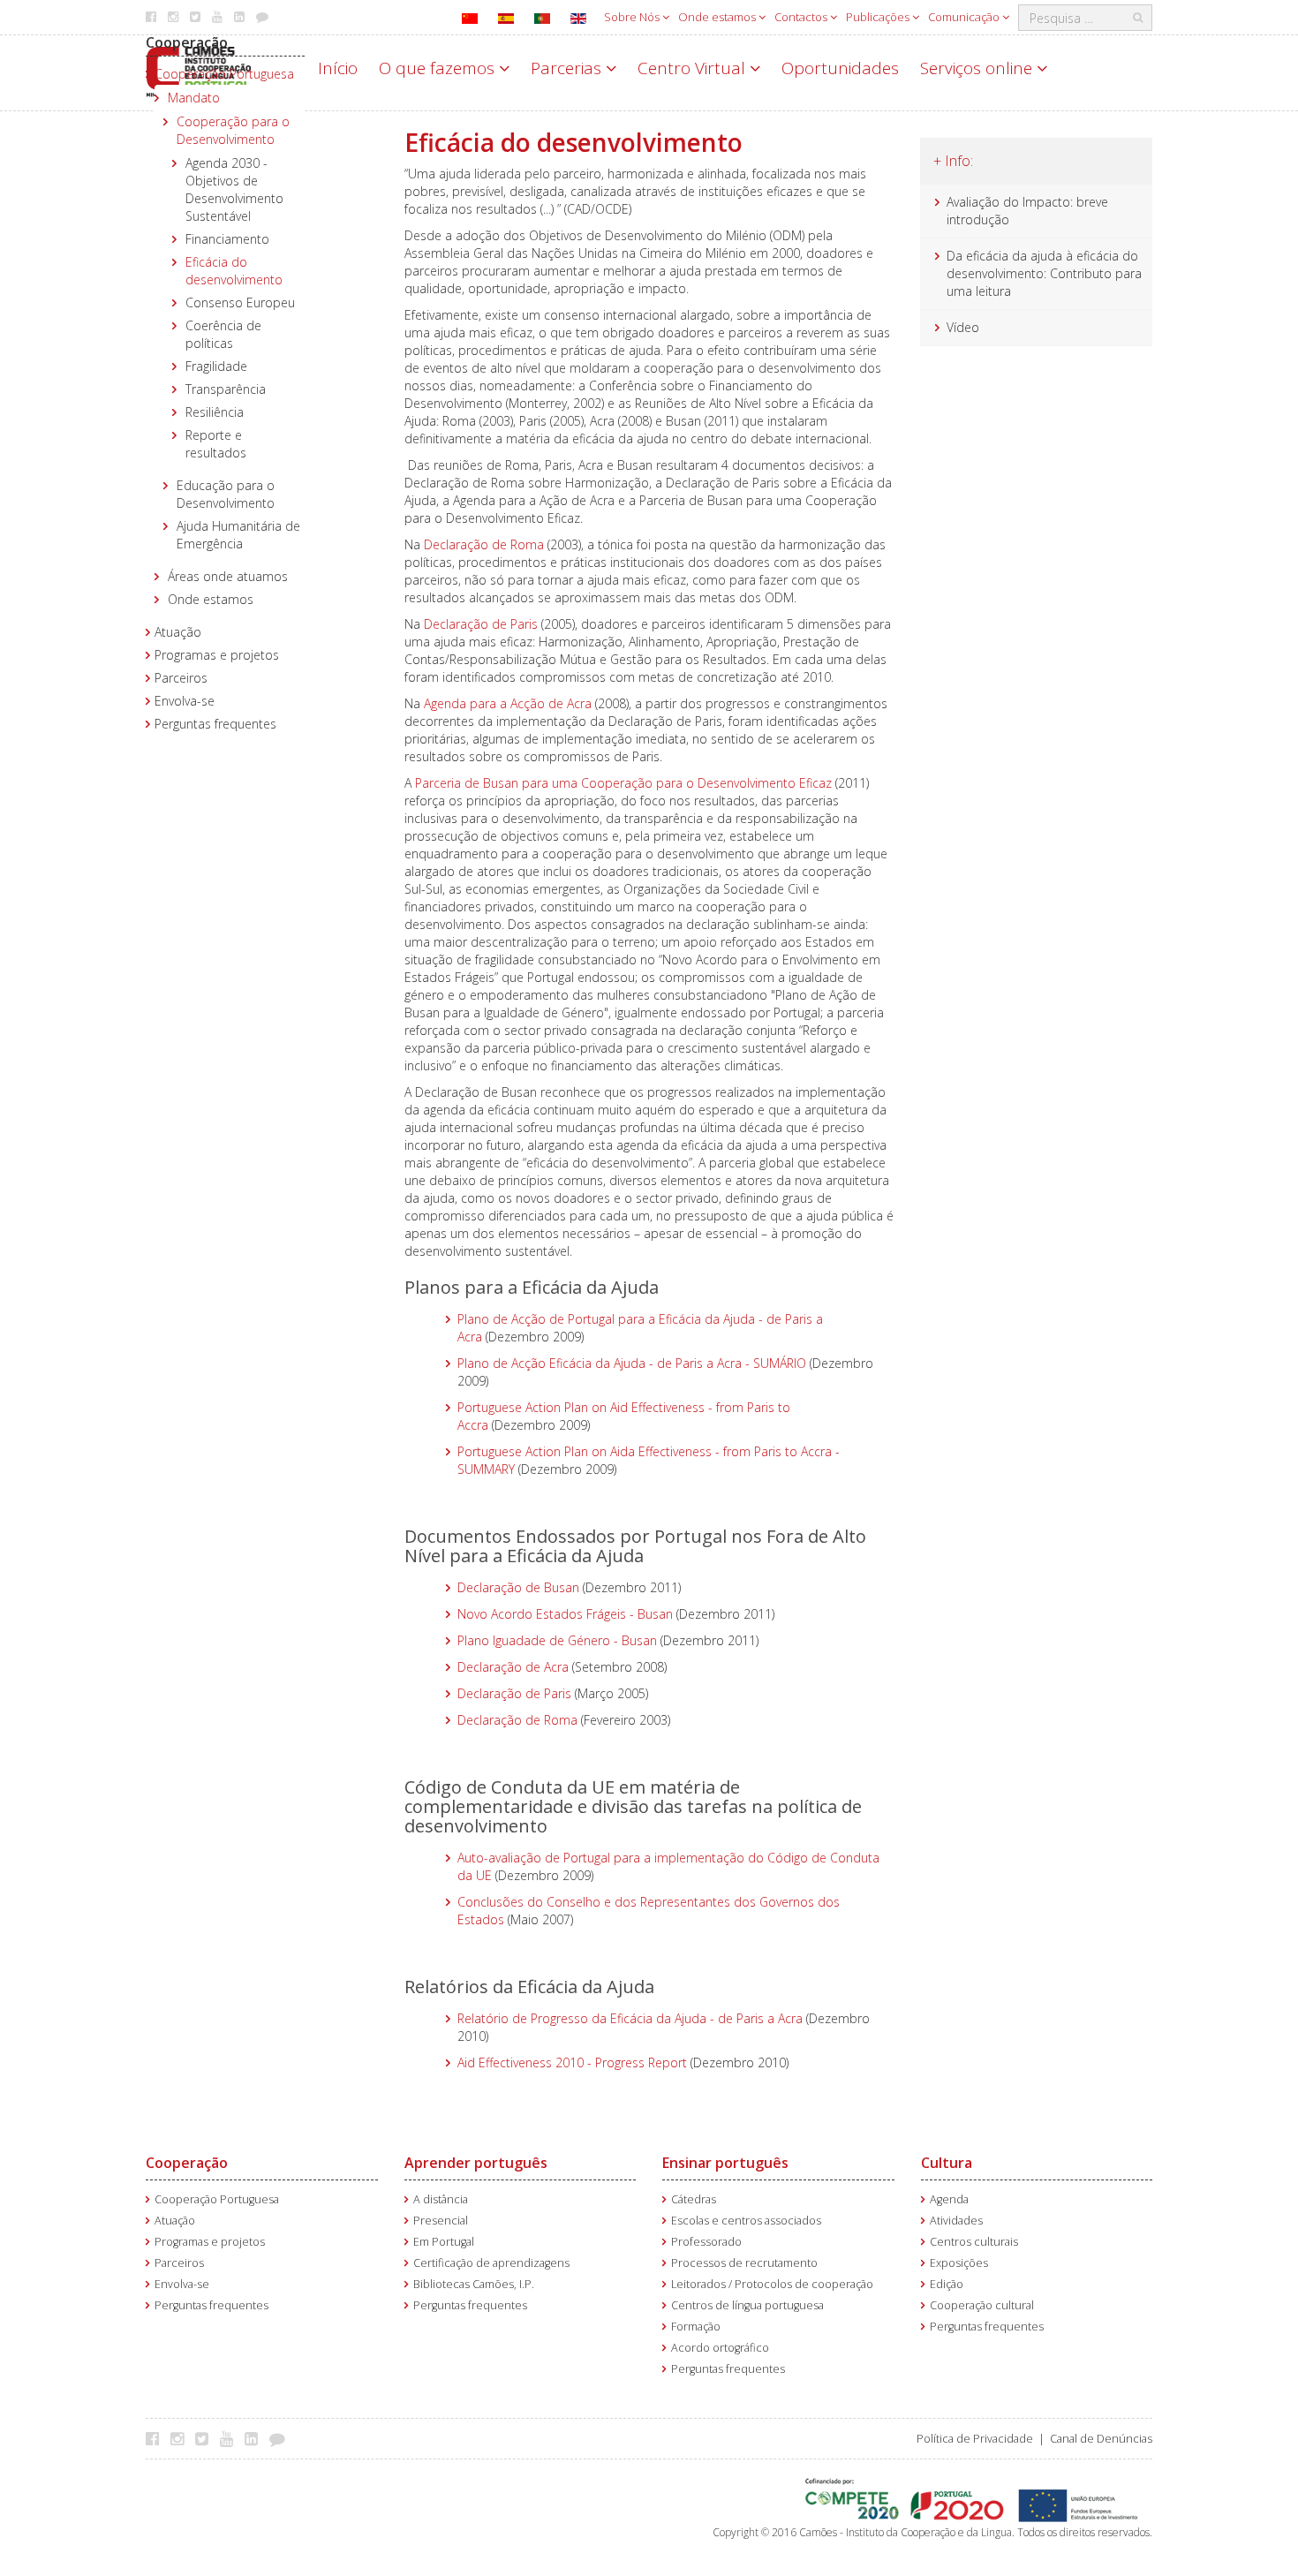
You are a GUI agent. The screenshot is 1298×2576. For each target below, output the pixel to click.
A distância (441, 2199)
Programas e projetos (217, 655)
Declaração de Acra (513, 1667)
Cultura (947, 2163)
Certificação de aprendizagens (491, 2263)
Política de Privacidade (975, 2439)
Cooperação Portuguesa (224, 74)
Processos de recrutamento (744, 2263)
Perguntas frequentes (215, 724)
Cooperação (187, 42)
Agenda (949, 2199)
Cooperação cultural (982, 2305)
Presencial (441, 2221)
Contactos (802, 17)
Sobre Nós (633, 17)
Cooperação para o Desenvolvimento (233, 130)
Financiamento (227, 239)
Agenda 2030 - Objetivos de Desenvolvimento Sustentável (234, 189)
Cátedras (694, 2199)
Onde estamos (718, 17)
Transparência (226, 389)
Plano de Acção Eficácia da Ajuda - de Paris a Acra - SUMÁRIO (632, 1363)
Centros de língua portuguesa (747, 2305)
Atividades (956, 2221)
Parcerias (568, 68)
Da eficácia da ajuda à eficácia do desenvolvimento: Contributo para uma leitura (1044, 273)
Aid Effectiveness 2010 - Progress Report (572, 2062)
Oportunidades (840, 68)
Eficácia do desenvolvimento (234, 271)
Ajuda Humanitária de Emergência (238, 535)
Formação (696, 2327)
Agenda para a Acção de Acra (508, 703)
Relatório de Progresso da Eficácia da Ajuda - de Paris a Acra (630, 2018)
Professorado (706, 2242)
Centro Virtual (694, 68)
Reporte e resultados (216, 444)
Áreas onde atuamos (228, 576)
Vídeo (963, 327)
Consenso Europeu (240, 302)
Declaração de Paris (481, 624)
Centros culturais (974, 2242)
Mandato (194, 98)
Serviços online (978, 68)
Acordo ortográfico (720, 2348)
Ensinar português (725, 2163)
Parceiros (181, 678)
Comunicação (965, 17)
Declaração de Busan (518, 1587)
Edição (947, 2284)
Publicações (879, 17)
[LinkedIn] (256, 2438)
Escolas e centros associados (746, 2221)
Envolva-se (185, 701)
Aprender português (476, 2163)
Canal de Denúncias (1101, 2439)
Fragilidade (216, 366)
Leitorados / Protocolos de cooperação (772, 2284)
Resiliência (215, 412)
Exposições (959, 2263)
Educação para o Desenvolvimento (226, 494)
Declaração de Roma (484, 544)
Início (338, 68)
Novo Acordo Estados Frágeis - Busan (565, 1614)
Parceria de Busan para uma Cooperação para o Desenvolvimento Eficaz (623, 783)
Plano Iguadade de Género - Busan (557, 1640)
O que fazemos (439, 68)
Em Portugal (444, 2242)
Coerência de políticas (223, 334)
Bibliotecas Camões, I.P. (474, 2284)
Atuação (178, 632)
